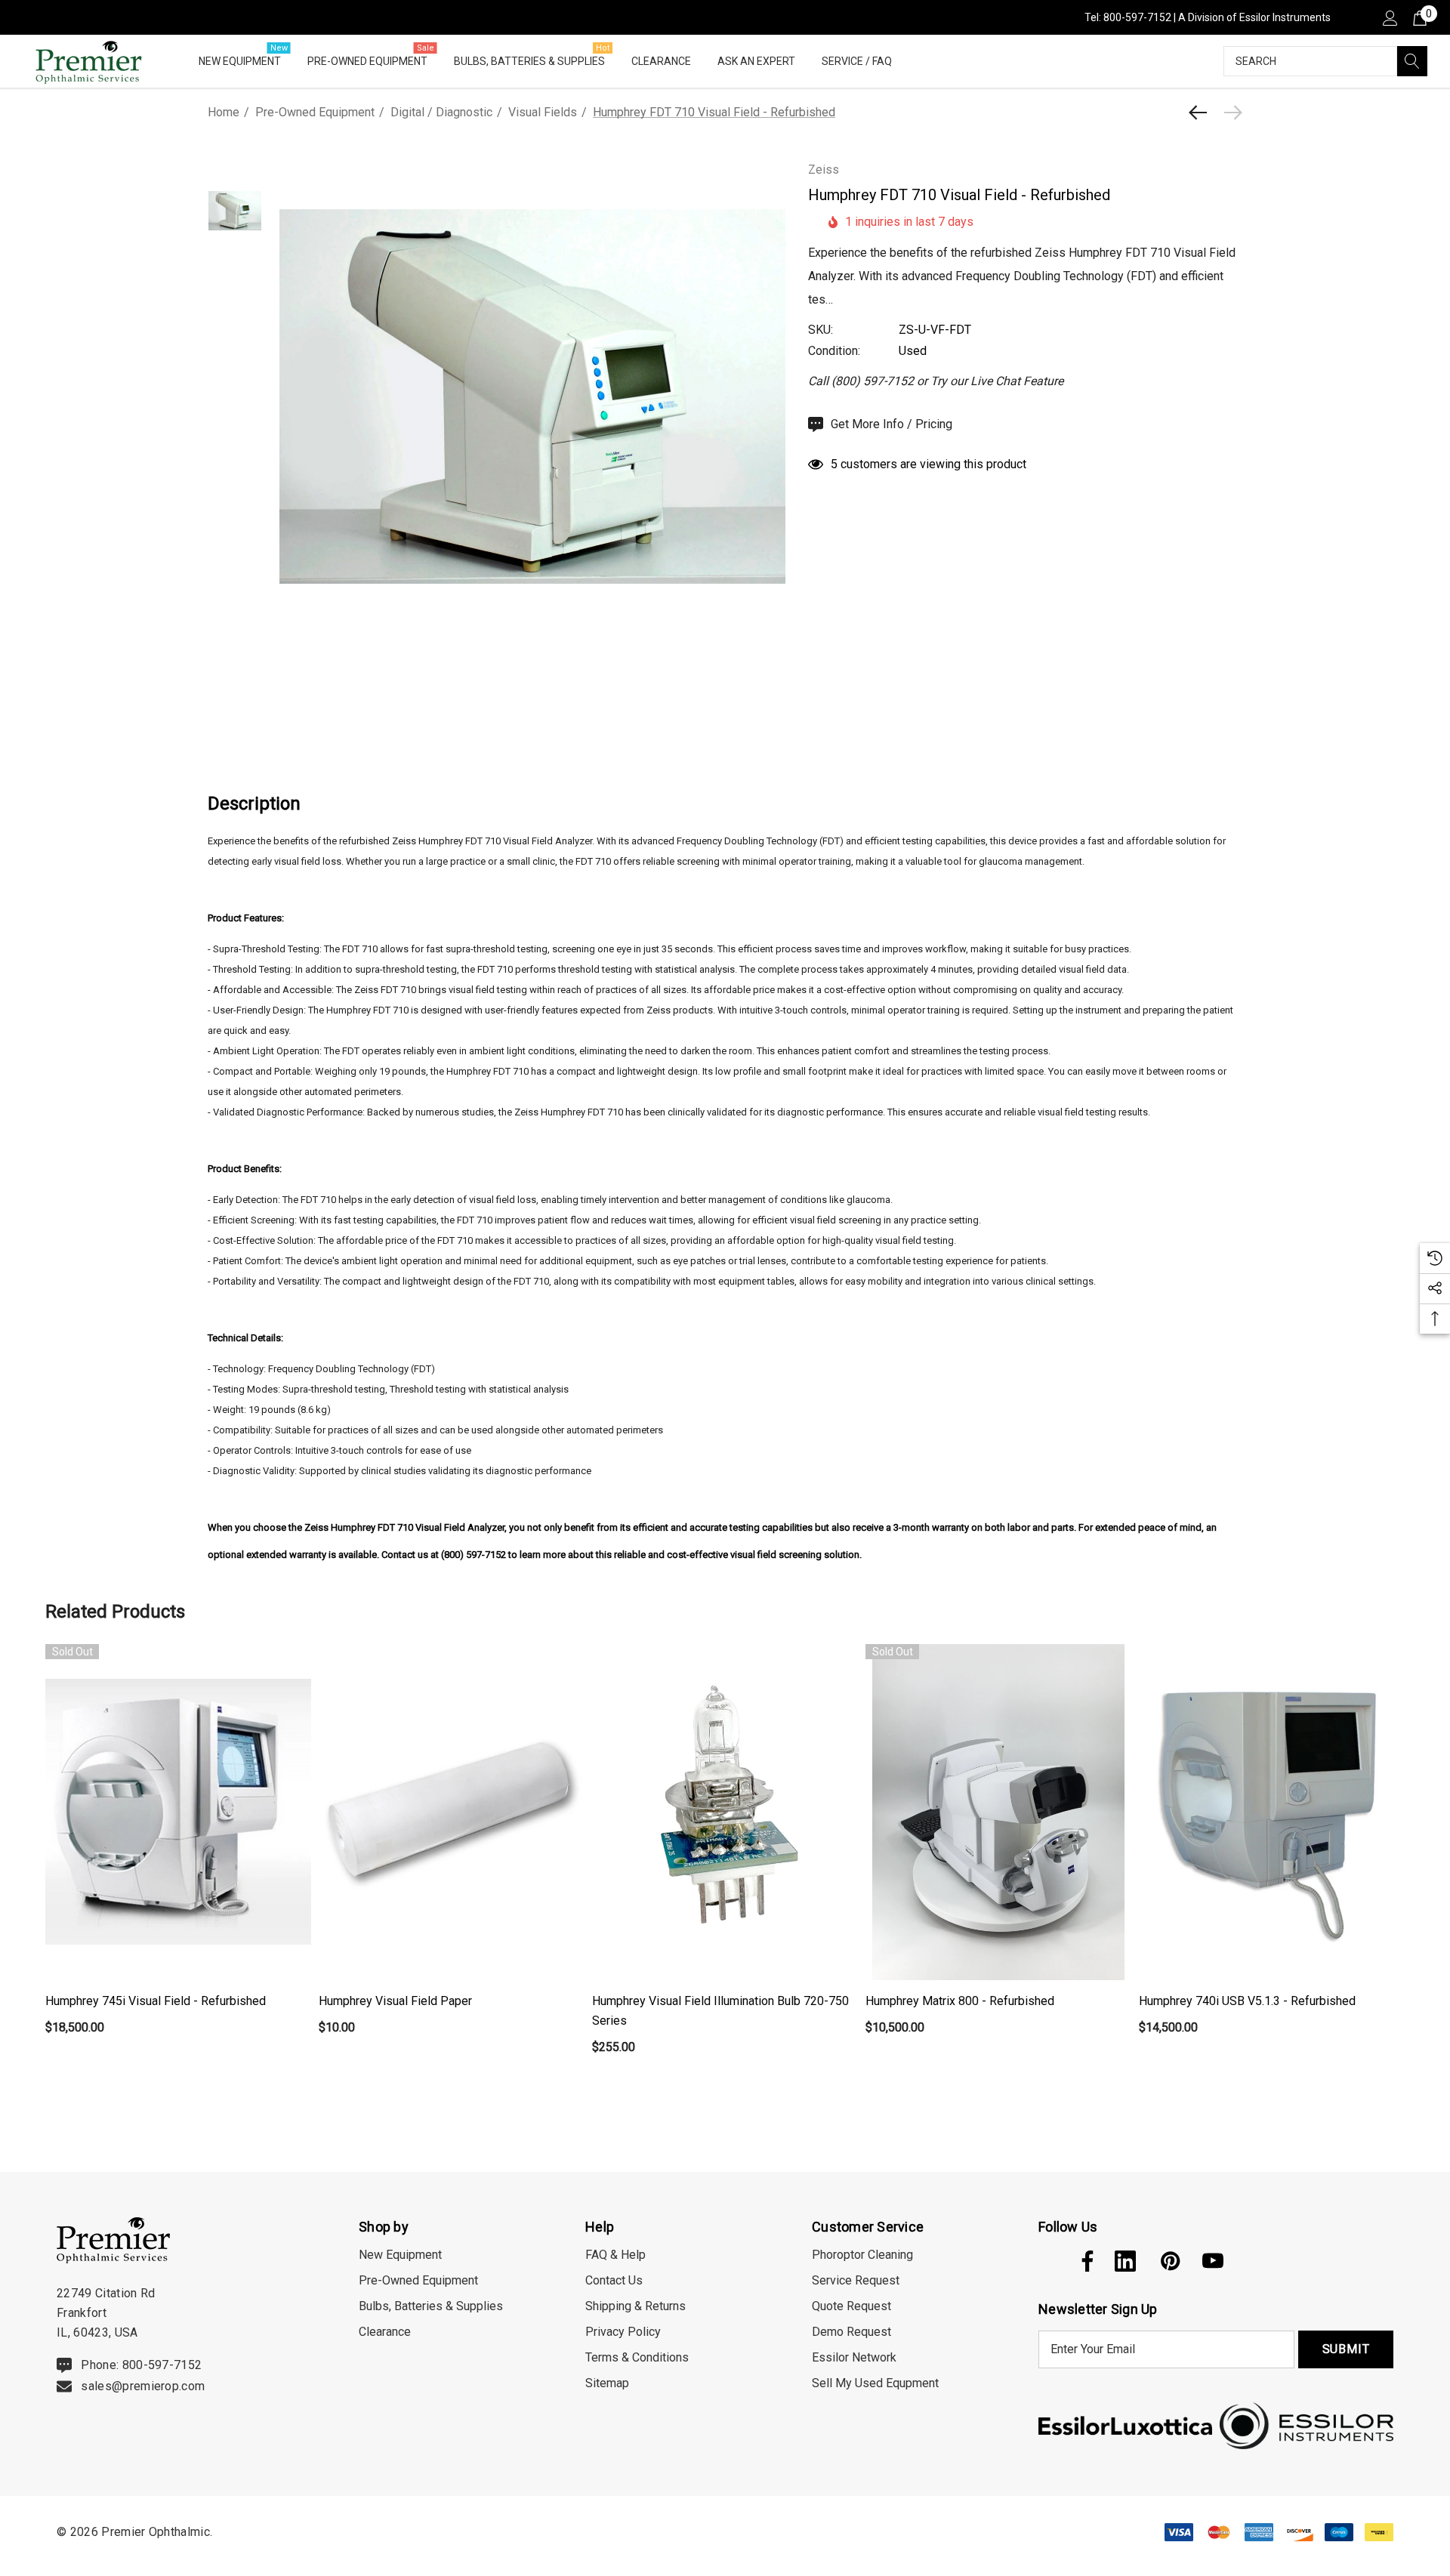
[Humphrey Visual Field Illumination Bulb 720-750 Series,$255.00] (725, 1812)
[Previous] (1202, 113)
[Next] (1229, 113)
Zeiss (824, 170)
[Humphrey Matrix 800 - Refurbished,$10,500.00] (998, 1812)
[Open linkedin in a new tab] (1125, 2261)
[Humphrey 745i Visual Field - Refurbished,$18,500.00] (178, 1812)
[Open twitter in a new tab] (1047, 2261)
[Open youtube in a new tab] (1213, 2261)
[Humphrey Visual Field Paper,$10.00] (452, 1812)
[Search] (1412, 61)
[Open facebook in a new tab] (1084, 2261)
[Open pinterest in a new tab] (1169, 2261)
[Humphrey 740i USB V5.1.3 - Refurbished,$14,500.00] (1272, 1812)
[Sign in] (1389, 17)
